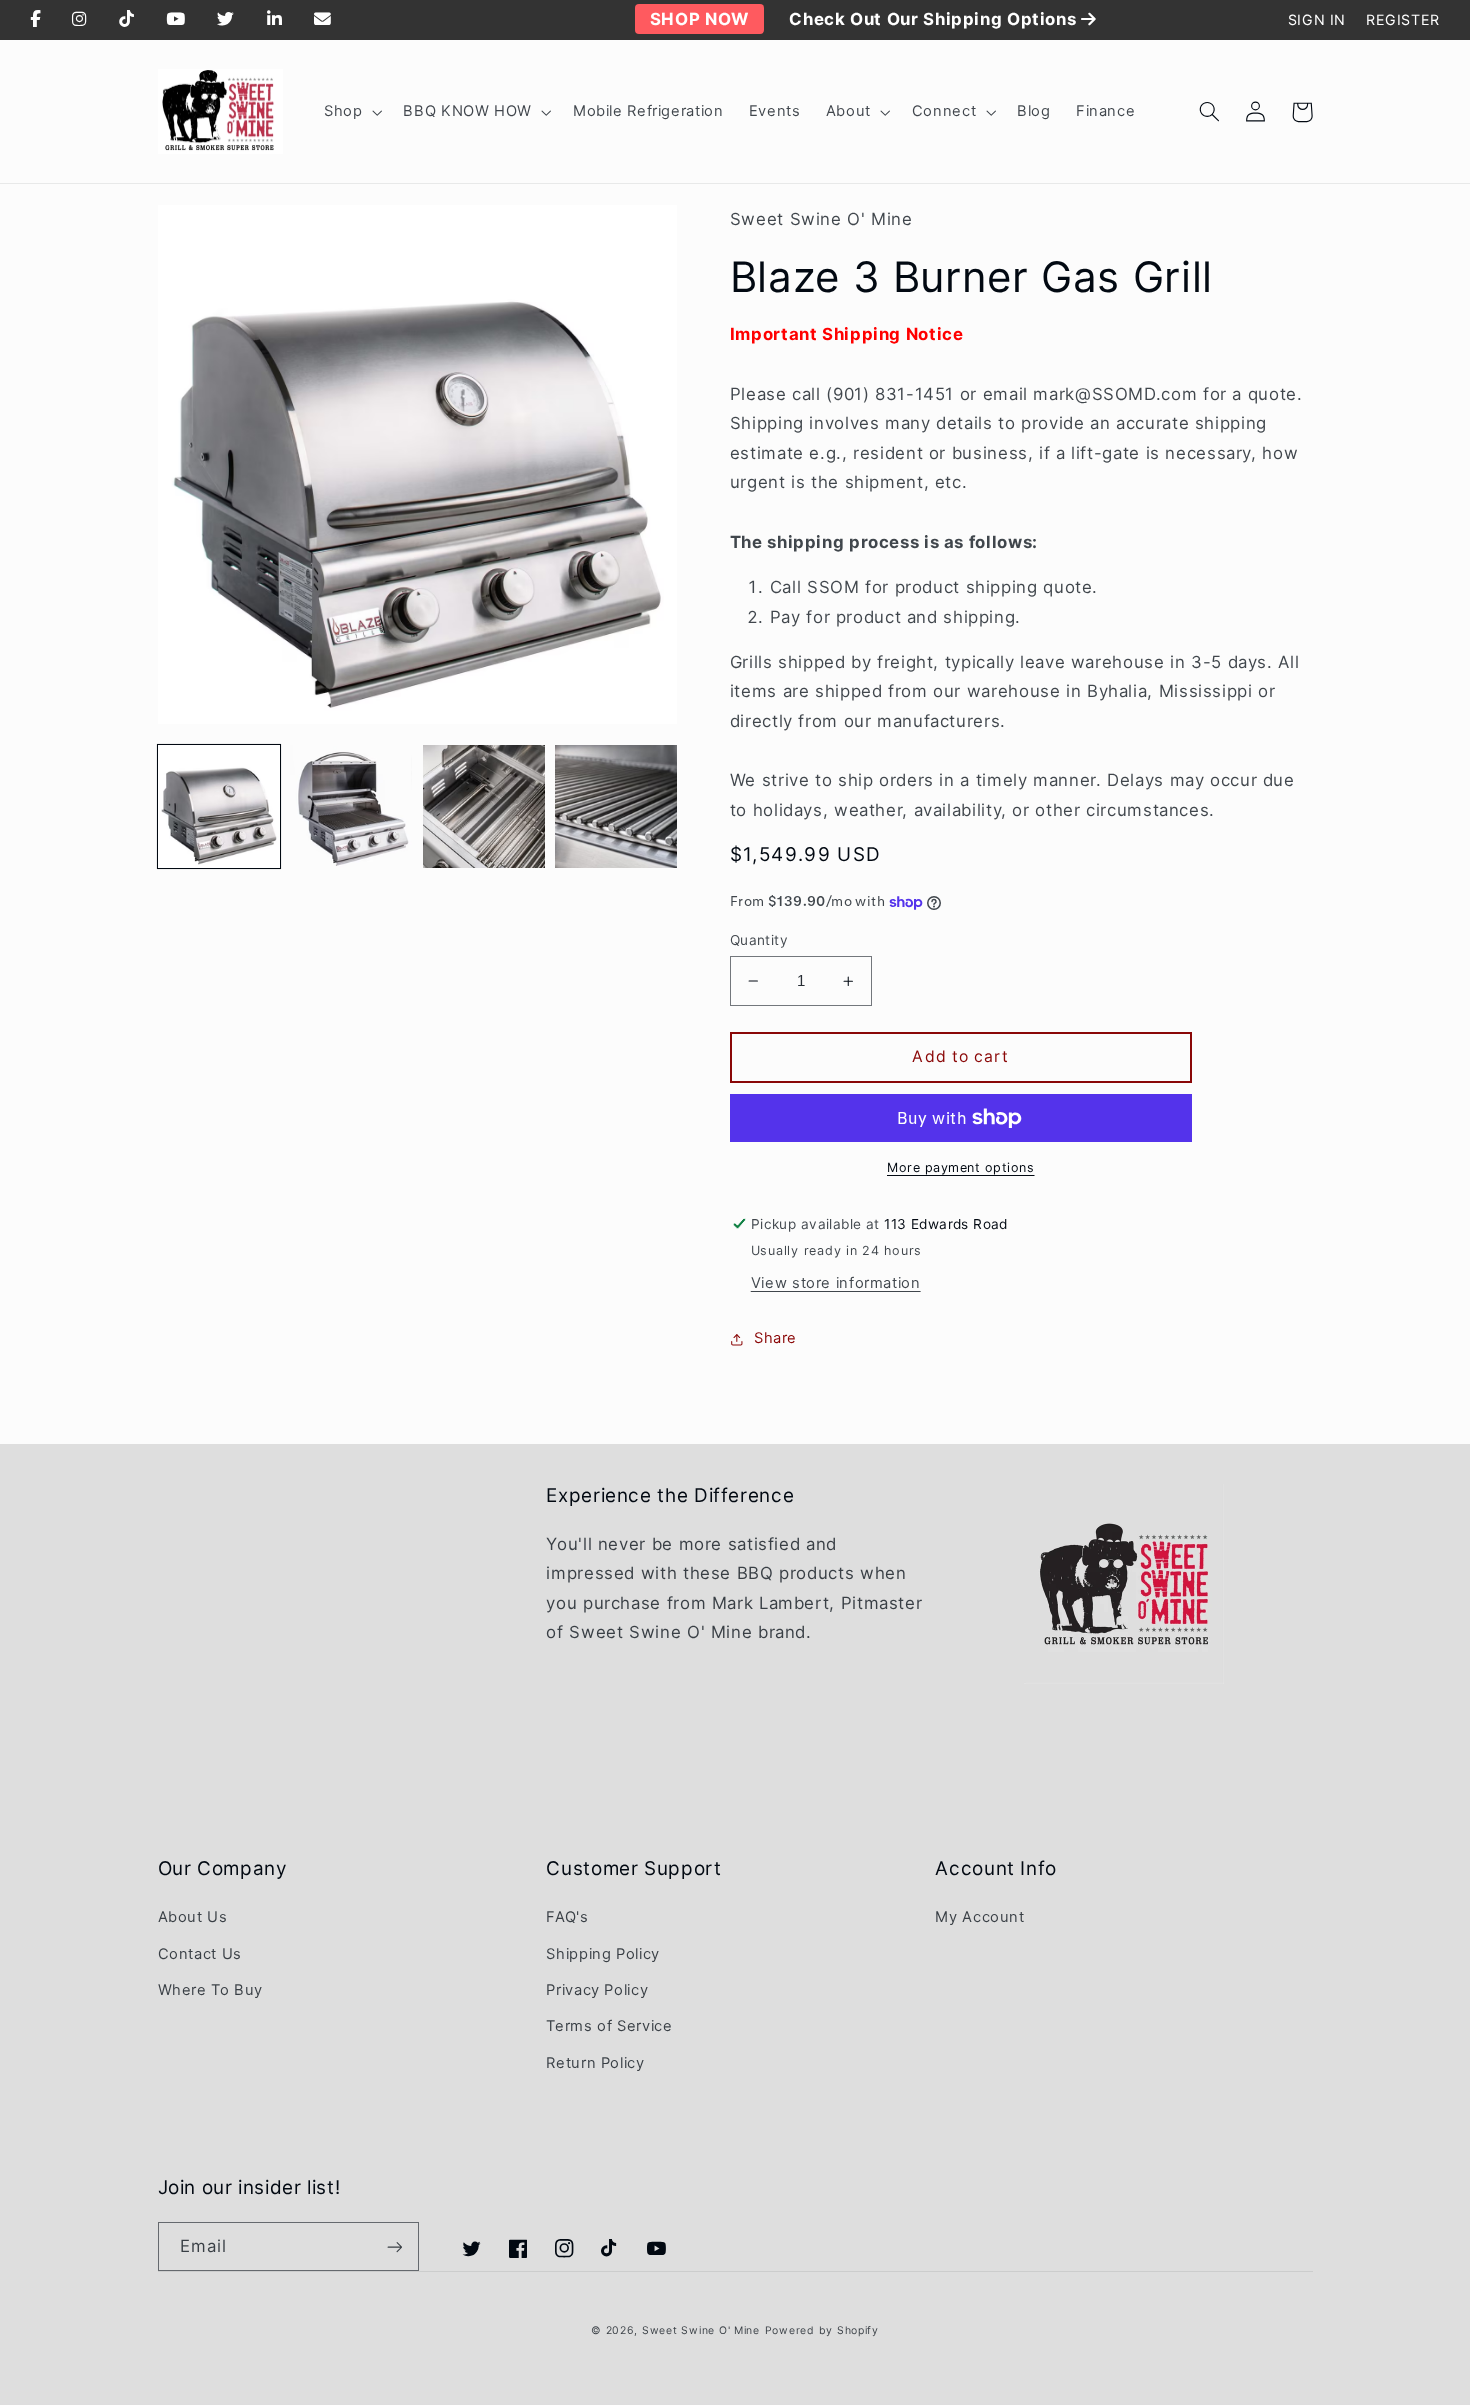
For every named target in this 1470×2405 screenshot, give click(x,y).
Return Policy (595, 2063)
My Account (979, 1917)
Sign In (1317, 19)
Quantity (759, 940)
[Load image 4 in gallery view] (616, 806)
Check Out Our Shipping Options (935, 19)
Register (1403, 19)
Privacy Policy (597, 1990)
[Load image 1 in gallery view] (219, 806)
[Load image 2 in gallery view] (351, 806)
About (848, 111)
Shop (343, 111)
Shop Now (699, 19)
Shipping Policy (602, 1954)
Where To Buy (211, 1990)
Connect (944, 111)
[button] (350, 112)
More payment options (961, 1167)
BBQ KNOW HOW (467, 111)
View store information (836, 1283)
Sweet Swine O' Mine (701, 2330)
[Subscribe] (394, 2246)
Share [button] (775, 1338)
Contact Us (200, 1954)
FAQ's (567, 1917)
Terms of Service (609, 2026)
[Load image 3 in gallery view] (484, 806)
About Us (193, 1917)
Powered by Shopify (822, 2330)
